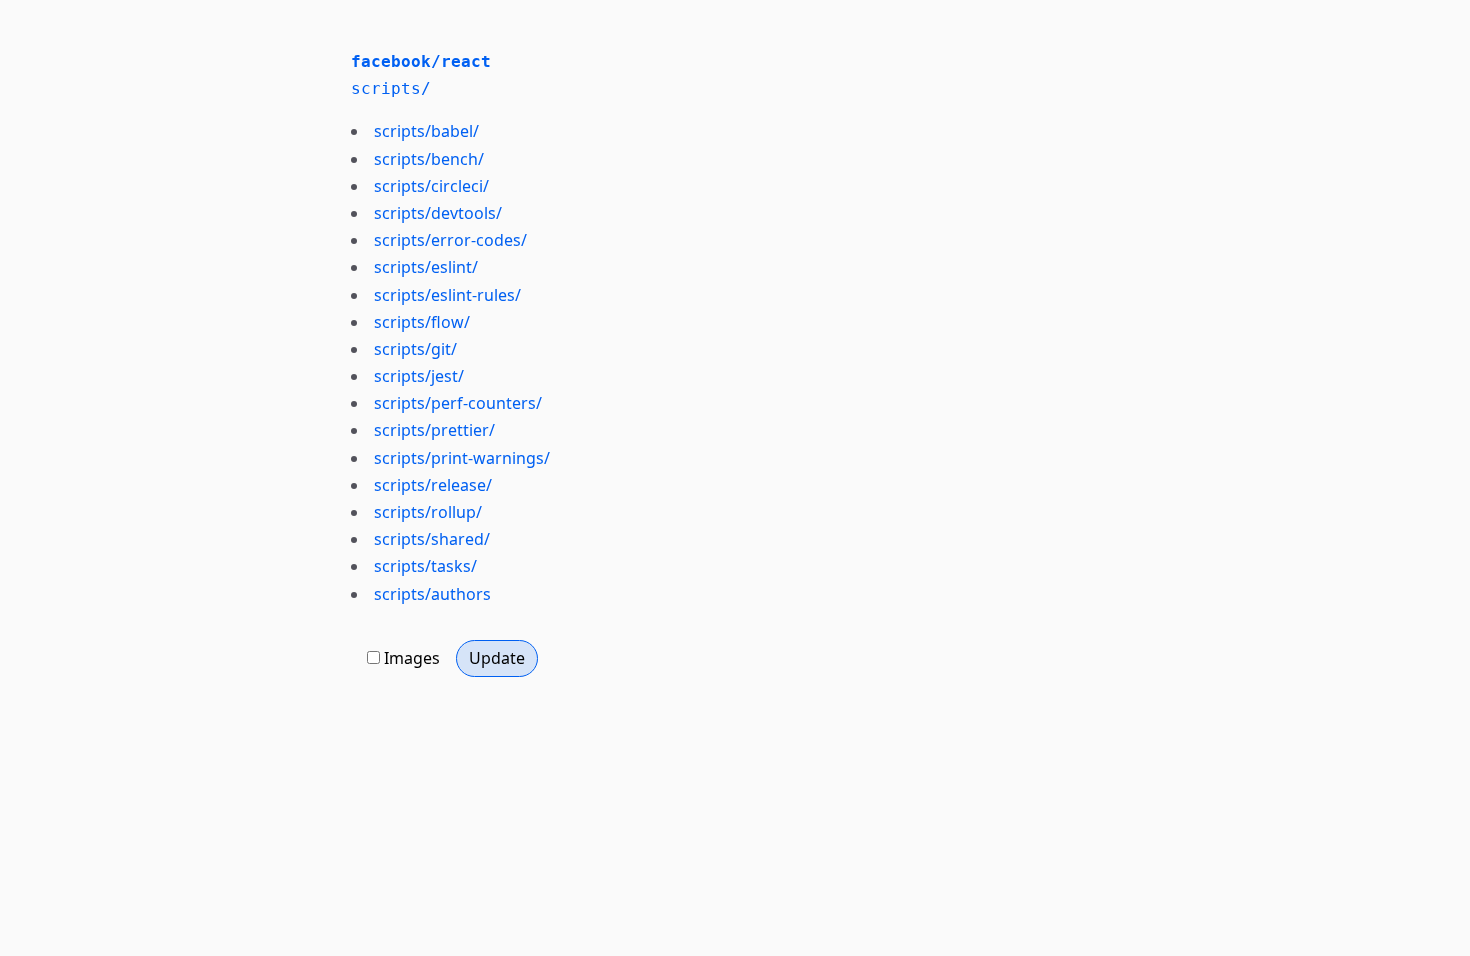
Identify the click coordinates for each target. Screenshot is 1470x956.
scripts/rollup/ (428, 512)
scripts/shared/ (432, 539)
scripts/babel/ (426, 131)
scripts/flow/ (422, 322)
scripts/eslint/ (426, 267)
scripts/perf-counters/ (458, 403)
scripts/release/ (433, 485)
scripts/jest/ (419, 376)
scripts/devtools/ (438, 213)
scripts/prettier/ (434, 430)
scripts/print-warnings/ (462, 458)
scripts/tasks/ (425, 566)
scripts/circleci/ (431, 186)
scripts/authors (432, 594)
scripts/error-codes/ (450, 240)
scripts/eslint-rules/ (447, 295)
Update (497, 658)
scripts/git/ (415, 349)
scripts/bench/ (429, 159)
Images (412, 658)
